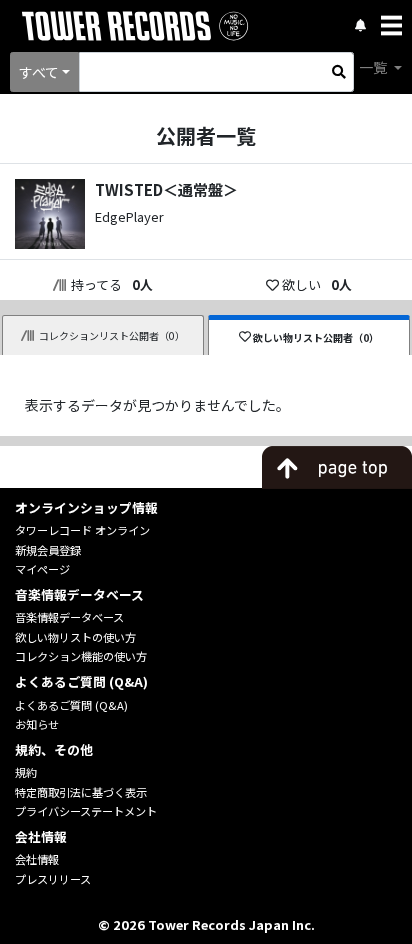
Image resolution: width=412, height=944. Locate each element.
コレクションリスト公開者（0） (112, 335)
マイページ (42, 569)
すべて (39, 72)
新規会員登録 (48, 550)
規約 (26, 772)
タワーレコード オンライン (82, 530)
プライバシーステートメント (86, 811)
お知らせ (37, 724)
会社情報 (37, 859)
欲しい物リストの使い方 (75, 637)
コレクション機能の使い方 (81, 656)
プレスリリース (53, 879)
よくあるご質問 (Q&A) (71, 705)
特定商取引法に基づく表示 (81, 792)
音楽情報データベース (69, 617)
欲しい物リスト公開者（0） (316, 337)
